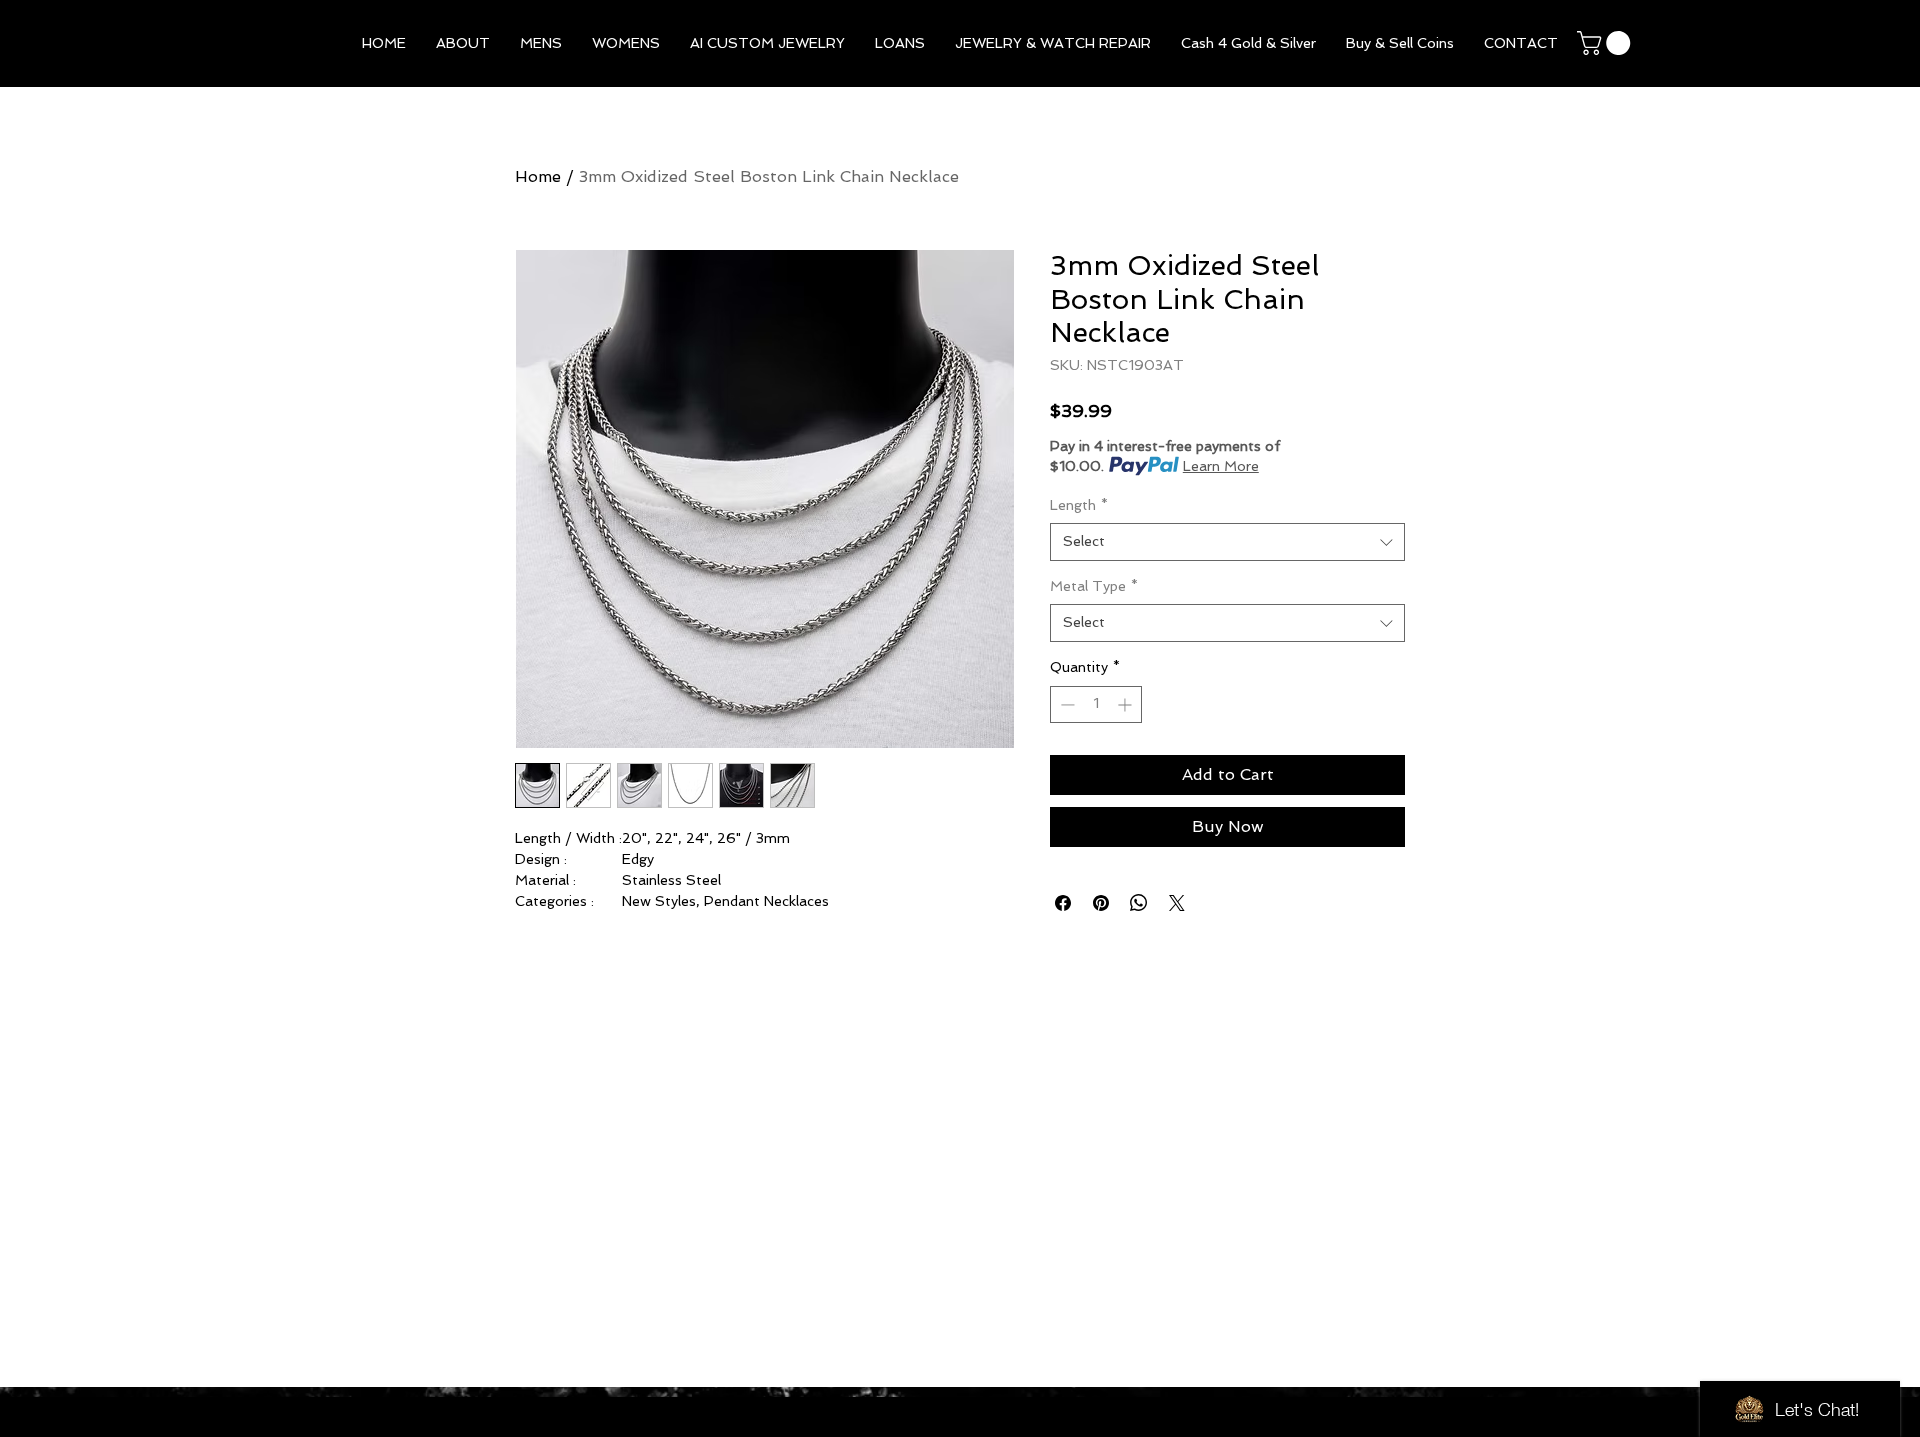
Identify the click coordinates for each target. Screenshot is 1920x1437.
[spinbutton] (1096, 704)
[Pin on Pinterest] (1101, 903)
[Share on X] (1177, 903)
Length (1079, 505)
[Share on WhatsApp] (1139, 903)
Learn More (1221, 466)
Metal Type (1094, 586)
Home (538, 176)
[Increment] (1126, 704)
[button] (541, 43)
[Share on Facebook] (1063, 903)
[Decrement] (1065, 704)
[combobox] (1227, 542)
